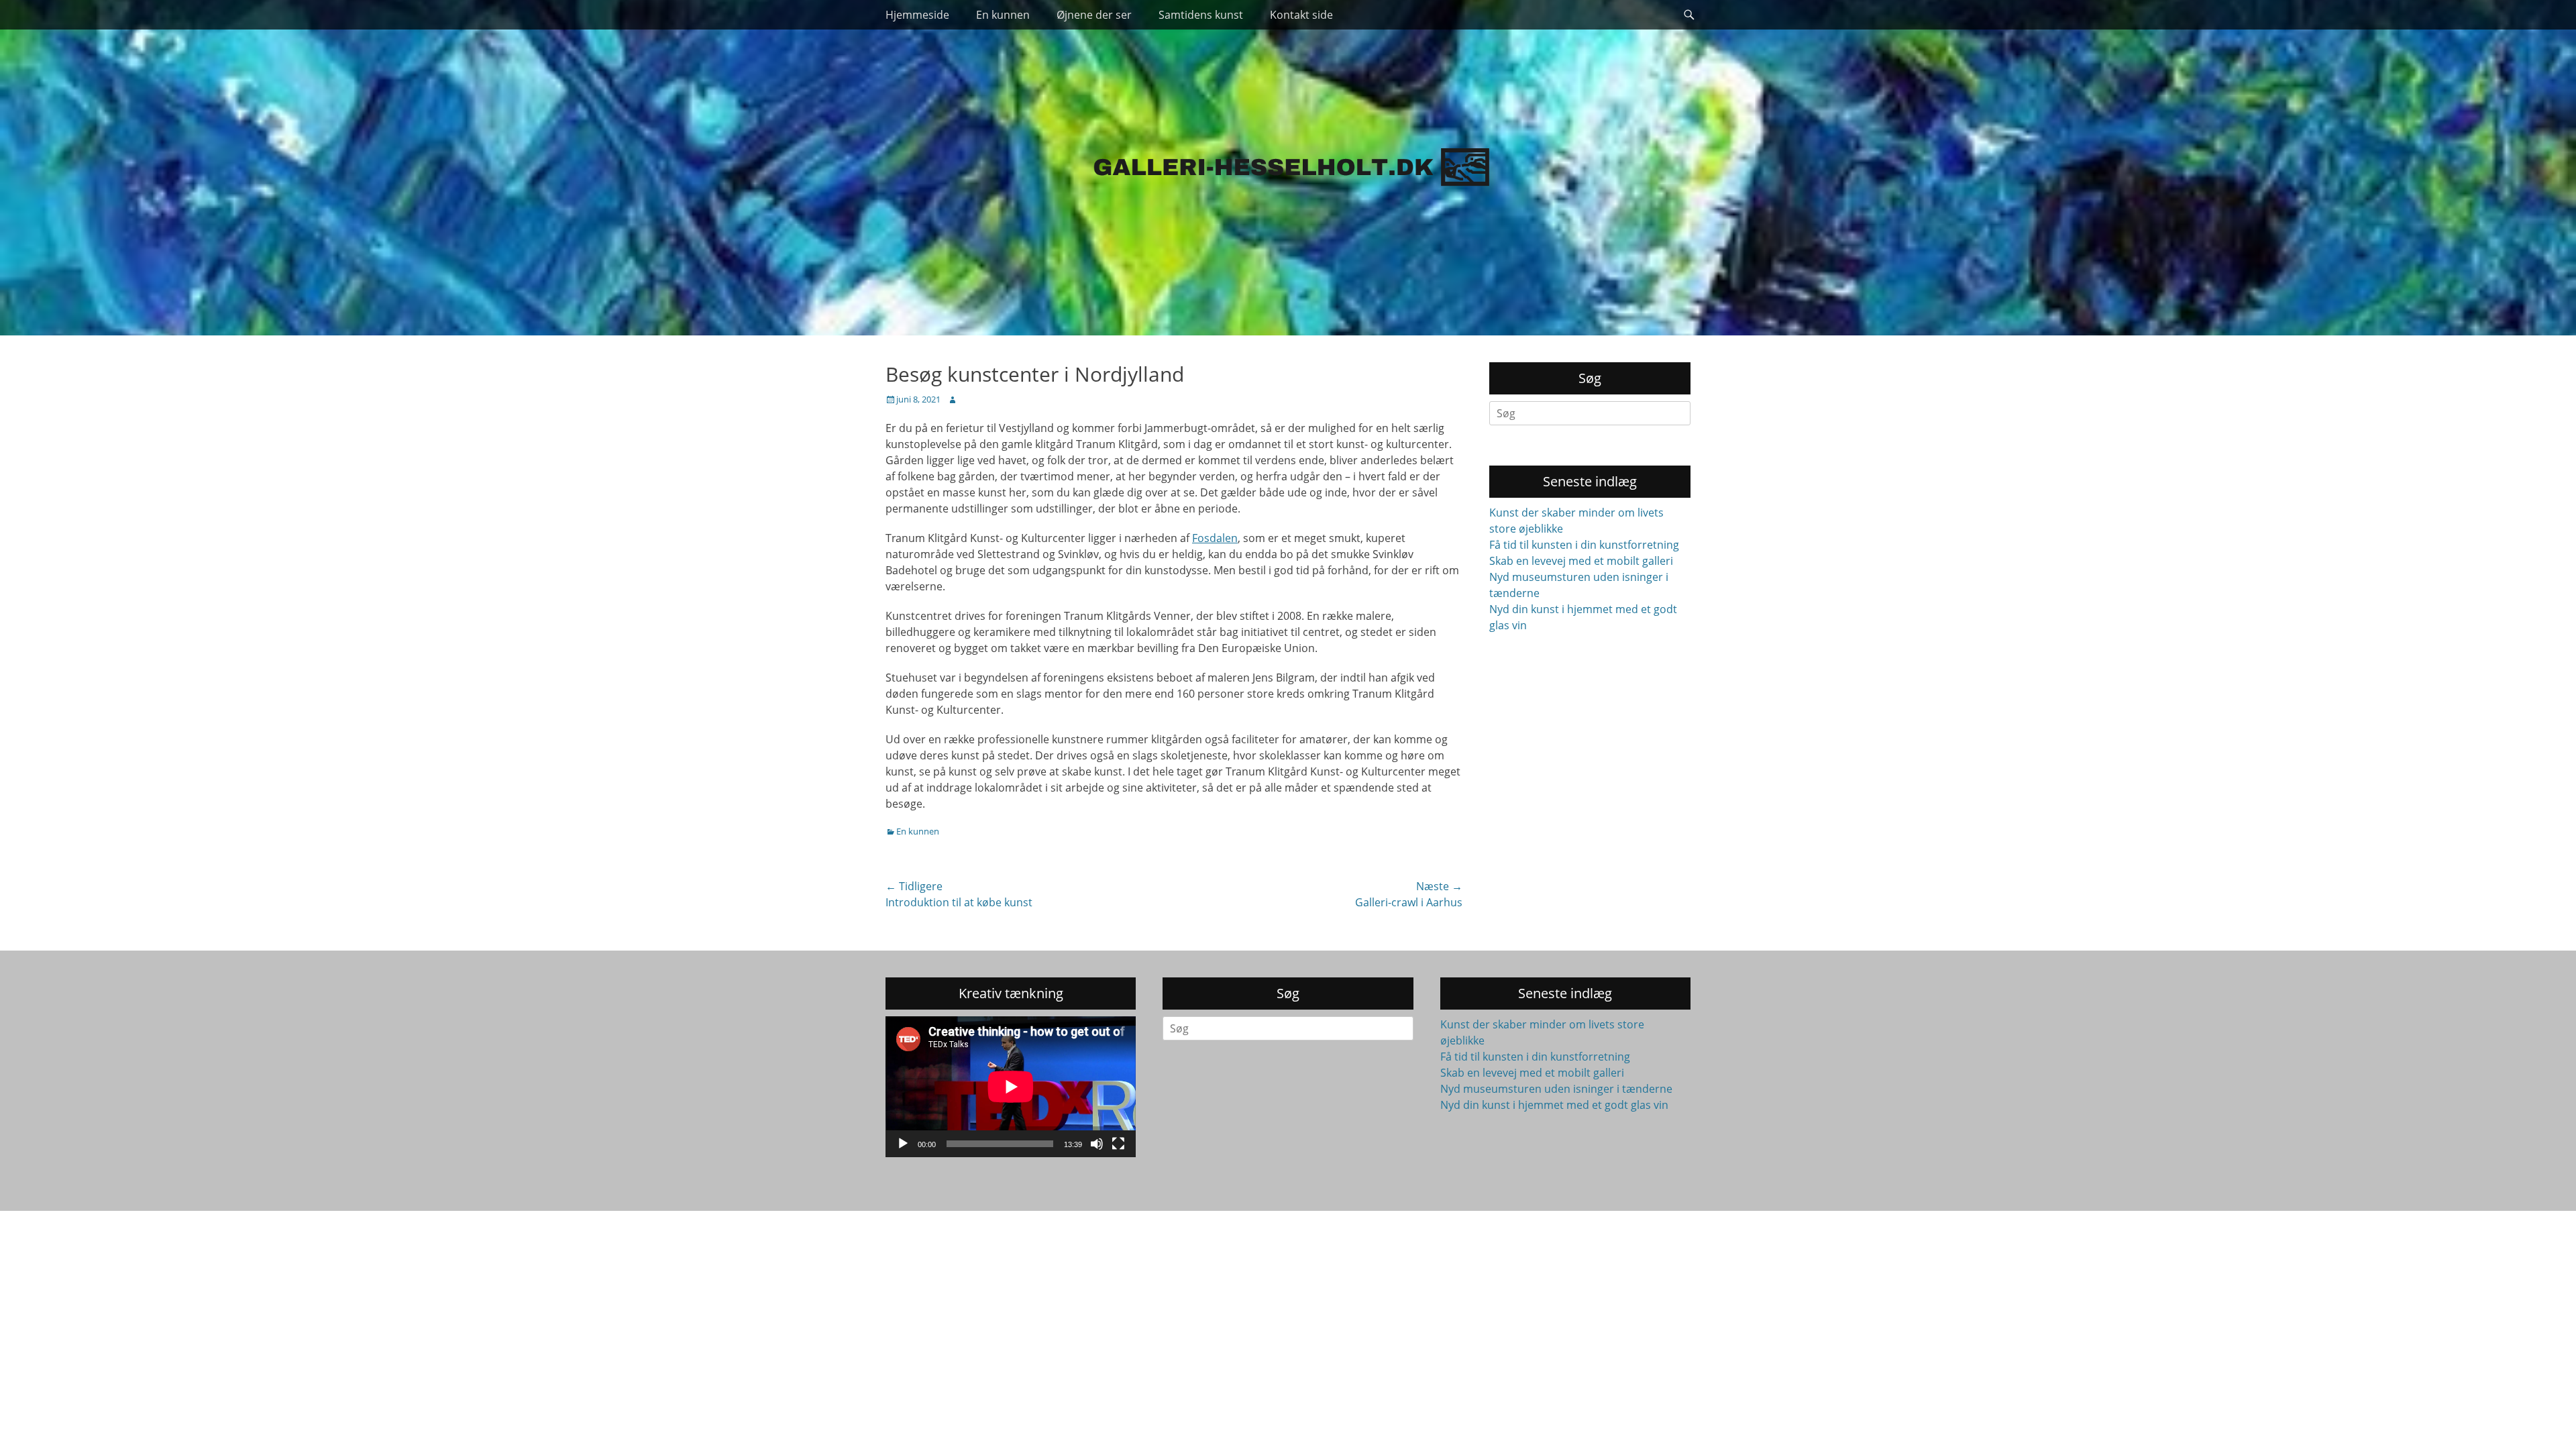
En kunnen (1003, 15)
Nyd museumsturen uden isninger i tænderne (1556, 1089)
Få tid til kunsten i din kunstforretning (1584, 545)
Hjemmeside (917, 15)
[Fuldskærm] (1118, 1144)
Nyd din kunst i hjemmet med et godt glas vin (1554, 1105)
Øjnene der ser (1094, 15)
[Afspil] (903, 1144)
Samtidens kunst (1201, 15)
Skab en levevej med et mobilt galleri (1581, 561)
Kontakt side (1301, 15)
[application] (1011, 1087)
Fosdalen (1215, 538)
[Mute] (1097, 1144)
